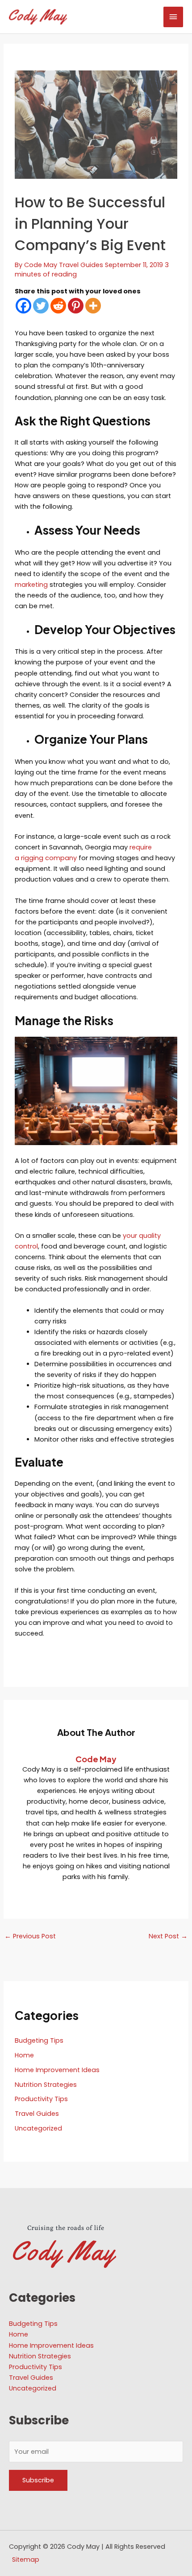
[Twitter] (41, 306)
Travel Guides (81, 265)
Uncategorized (38, 2128)
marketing (31, 585)
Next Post (168, 1936)
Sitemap (26, 2560)
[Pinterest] (76, 306)
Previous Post (30, 1936)
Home (24, 2055)
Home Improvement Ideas (57, 2070)
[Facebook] (23, 306)
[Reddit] (58, 306)
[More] (93, 306)
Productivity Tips (41, 2099)
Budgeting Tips (39, 2040)
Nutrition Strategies (46, 2085)
